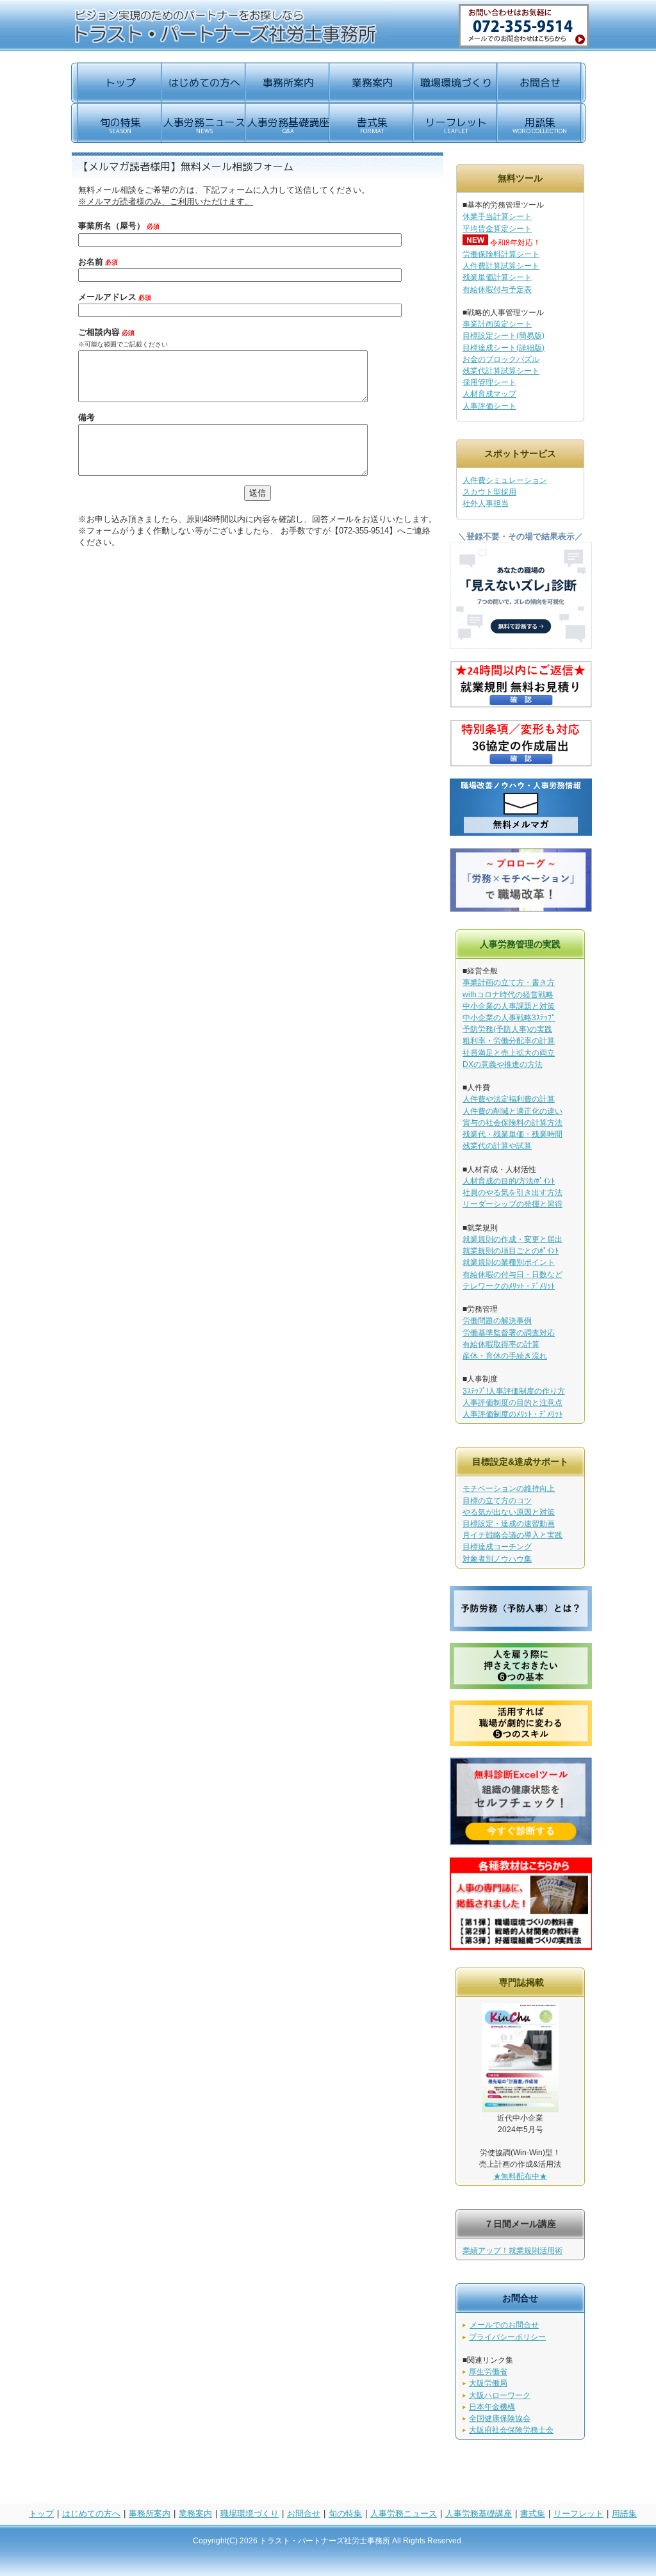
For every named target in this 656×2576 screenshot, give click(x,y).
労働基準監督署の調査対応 (509, 1333)
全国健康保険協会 (500, 2418)
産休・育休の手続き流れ (505, 1356)
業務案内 (195, 2514)
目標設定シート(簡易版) (504, 336)
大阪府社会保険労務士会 (511, 2430)
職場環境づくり (250, 2514)
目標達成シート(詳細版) (504, 348)
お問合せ (304, 2514)
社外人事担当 (486, 503)
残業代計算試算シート (501, 371)
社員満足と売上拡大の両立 (509, 1053)
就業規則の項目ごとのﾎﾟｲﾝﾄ (511, 1251)
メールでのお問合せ (504, 2325)
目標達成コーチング (497, 1547)
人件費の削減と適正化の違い (512, 1111)
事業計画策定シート (497, 324)
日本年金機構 (492, 2407)
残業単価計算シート (497, 277)
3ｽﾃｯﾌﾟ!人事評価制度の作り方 (514, 1391)
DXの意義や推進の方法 (503, 1064)
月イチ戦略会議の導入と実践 (512, 1535)
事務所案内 (150, 2514)
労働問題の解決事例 (497, 1321)
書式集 (533, 2514)
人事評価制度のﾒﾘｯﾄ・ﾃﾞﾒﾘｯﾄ (512, 1414)
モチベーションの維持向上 (509, 1488)
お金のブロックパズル (501, 359)
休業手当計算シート (497, 216)
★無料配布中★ (520, 2176)
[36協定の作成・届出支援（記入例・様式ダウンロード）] (521, 764)
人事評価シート (489, 406)
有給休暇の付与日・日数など (512, 1275)
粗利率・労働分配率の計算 (509, 1041)
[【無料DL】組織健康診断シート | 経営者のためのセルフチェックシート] (521, 1842)
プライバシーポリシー (507, 2337)
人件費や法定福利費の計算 (509, 1099)
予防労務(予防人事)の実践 (507, 1029)
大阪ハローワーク (500, 2395)
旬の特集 (345, 2514)
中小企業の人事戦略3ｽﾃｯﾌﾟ (509, 1018)
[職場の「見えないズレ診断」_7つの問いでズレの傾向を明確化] (521, 646)
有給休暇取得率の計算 (501, 1344)
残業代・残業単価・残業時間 (512, 1134)
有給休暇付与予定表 (497, 289)
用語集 (624, 2514)
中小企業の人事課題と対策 (509, 1006)
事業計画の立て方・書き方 (509, 982)
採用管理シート (489, 382)
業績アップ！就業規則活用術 (512, 2251)
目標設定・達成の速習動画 (509, 1524)
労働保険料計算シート (501, 254)
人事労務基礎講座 (479, 2514)
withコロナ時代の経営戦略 (508, 995)
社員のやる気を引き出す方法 (512, 1193)
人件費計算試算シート (501, 266)
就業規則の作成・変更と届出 (512, 1239)
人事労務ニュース (404, 2514)
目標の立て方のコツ (497, 1501)
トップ (41, 2514)
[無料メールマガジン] (521, 834)
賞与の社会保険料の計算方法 (512, 1123)
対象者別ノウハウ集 (497, 1559)
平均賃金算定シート (497, 229)
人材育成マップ (489, 394)
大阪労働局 (488, 2383)
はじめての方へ (91, 2514)
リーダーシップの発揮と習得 (512, 1204)
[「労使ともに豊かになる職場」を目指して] (521, 909)
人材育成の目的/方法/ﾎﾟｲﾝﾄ (509, 1181)
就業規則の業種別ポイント (509, 1262)
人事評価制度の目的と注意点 (512, 1403)
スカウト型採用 (489, 492)
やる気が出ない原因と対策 (509, 1512)
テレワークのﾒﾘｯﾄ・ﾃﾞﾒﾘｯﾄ (509, 1286)
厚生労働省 (488, 2372)
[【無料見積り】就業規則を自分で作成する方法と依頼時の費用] (521, 705)
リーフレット (578, 2514)
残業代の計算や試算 (497, 1146)
